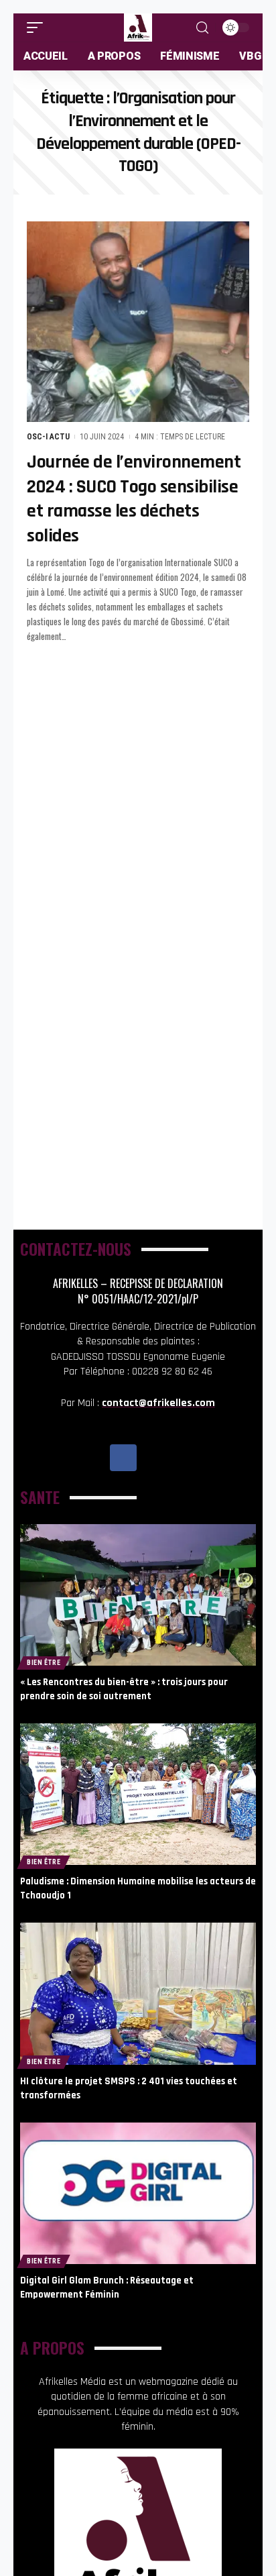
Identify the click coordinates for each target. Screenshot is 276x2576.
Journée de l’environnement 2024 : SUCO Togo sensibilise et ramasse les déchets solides (134, 499)
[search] (202, 28)
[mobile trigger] (38, 28)
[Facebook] (123, 1458)
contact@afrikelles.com (158, 1403)
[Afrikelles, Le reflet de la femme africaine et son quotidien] (138, 28)
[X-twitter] (153, 1458)
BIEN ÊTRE (44, 1663)
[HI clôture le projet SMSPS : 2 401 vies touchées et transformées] (138, 1993)
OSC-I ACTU (48, 437)
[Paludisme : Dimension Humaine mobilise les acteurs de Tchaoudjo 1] (138, 1794)
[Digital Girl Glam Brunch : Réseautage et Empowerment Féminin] (138, 2193)
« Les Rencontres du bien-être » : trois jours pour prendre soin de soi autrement (124, 1689)
